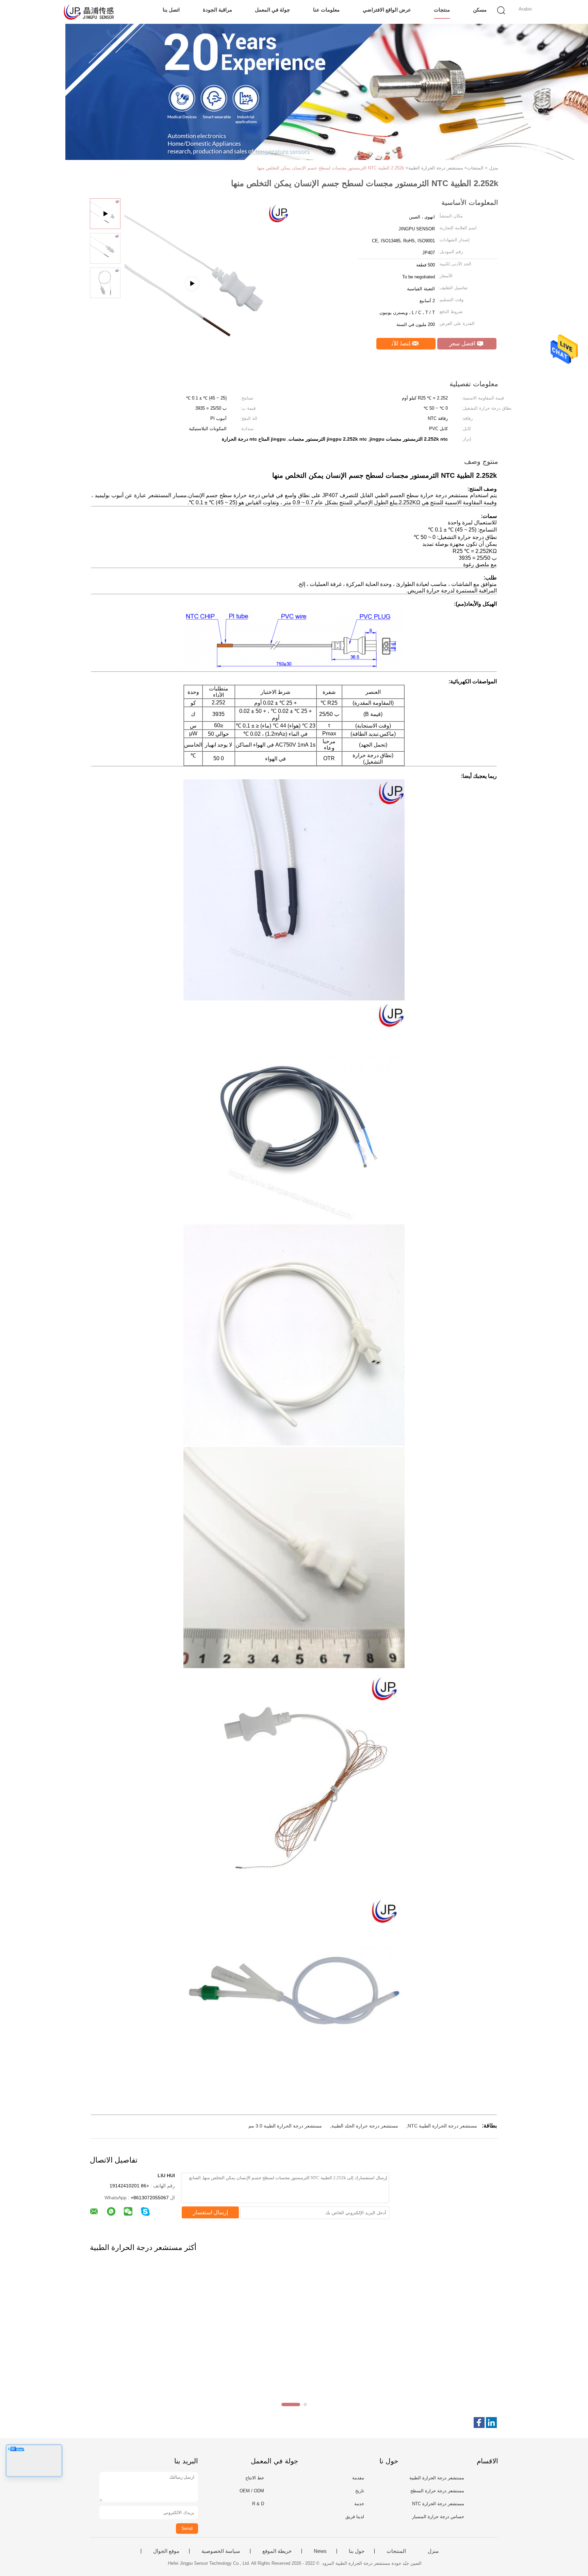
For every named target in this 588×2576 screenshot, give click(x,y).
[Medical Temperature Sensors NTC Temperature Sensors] (209, 366)
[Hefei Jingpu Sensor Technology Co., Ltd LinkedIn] (491, 2423)
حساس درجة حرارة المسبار (438, 2517)
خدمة (359, 2504)
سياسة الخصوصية (221, 2551)
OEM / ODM (252, 2491)
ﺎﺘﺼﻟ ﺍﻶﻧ (402, 344)
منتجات (442, 10)
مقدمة (358, 2478)
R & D (258, 2504)
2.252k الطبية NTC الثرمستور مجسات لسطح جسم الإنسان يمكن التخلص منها (331, 168)
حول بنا (357, 2551)
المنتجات (396, 2551)
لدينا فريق (355, 2517)
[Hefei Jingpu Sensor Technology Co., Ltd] (89, 12)
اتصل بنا (171, 10)
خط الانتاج (255, 2478)
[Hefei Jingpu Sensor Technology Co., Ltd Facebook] (479, 2423)
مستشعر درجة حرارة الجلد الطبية (365, 2126)
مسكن (480, 10)
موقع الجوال (166, 2551)
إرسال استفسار (210, 2212)
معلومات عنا (326, 10)
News (320, 2551)
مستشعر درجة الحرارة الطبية (437, 2478)
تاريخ (360, 2491)
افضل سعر (463, 344)
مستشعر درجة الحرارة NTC (438, 2504)
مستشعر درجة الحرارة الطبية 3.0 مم (285, 2126)
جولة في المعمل (272, 10)
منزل (433, 2551)
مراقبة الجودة (217, 10)
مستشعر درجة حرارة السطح (437, 2491)
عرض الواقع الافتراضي (387, 10)
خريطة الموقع (277, 2551)
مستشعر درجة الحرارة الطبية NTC (442, 2126)
